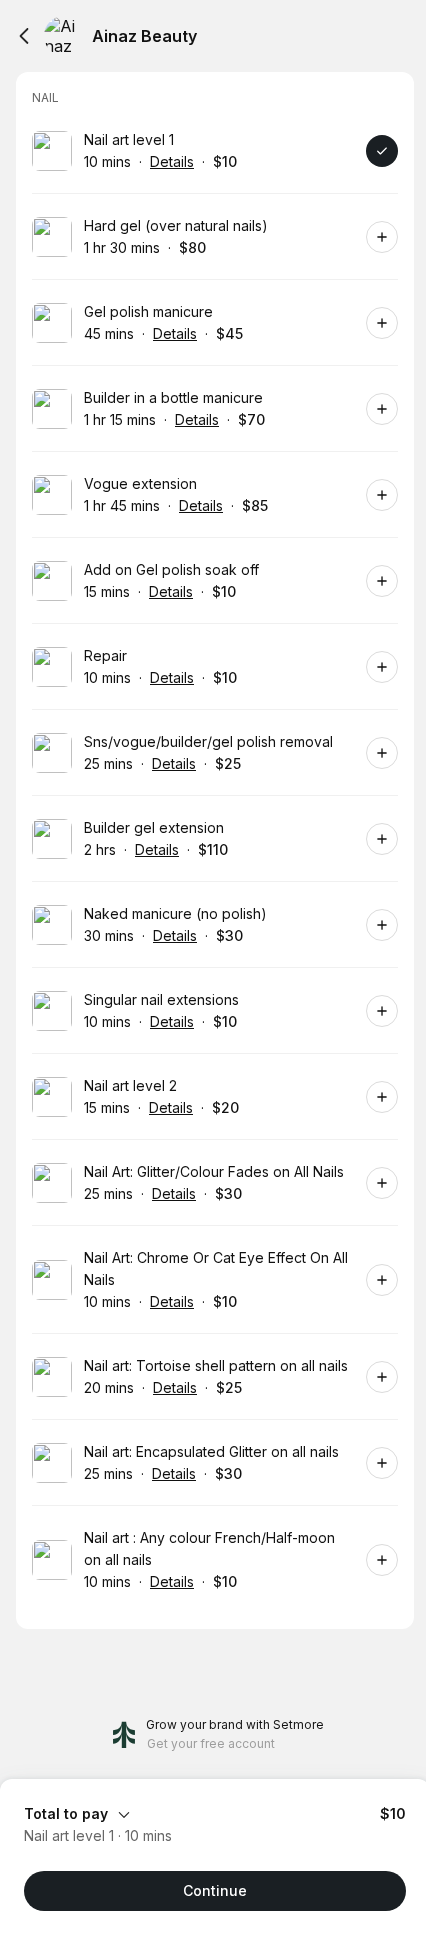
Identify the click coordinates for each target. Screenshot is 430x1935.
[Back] (24, 36)
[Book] (382, 151)
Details (172, 161)
